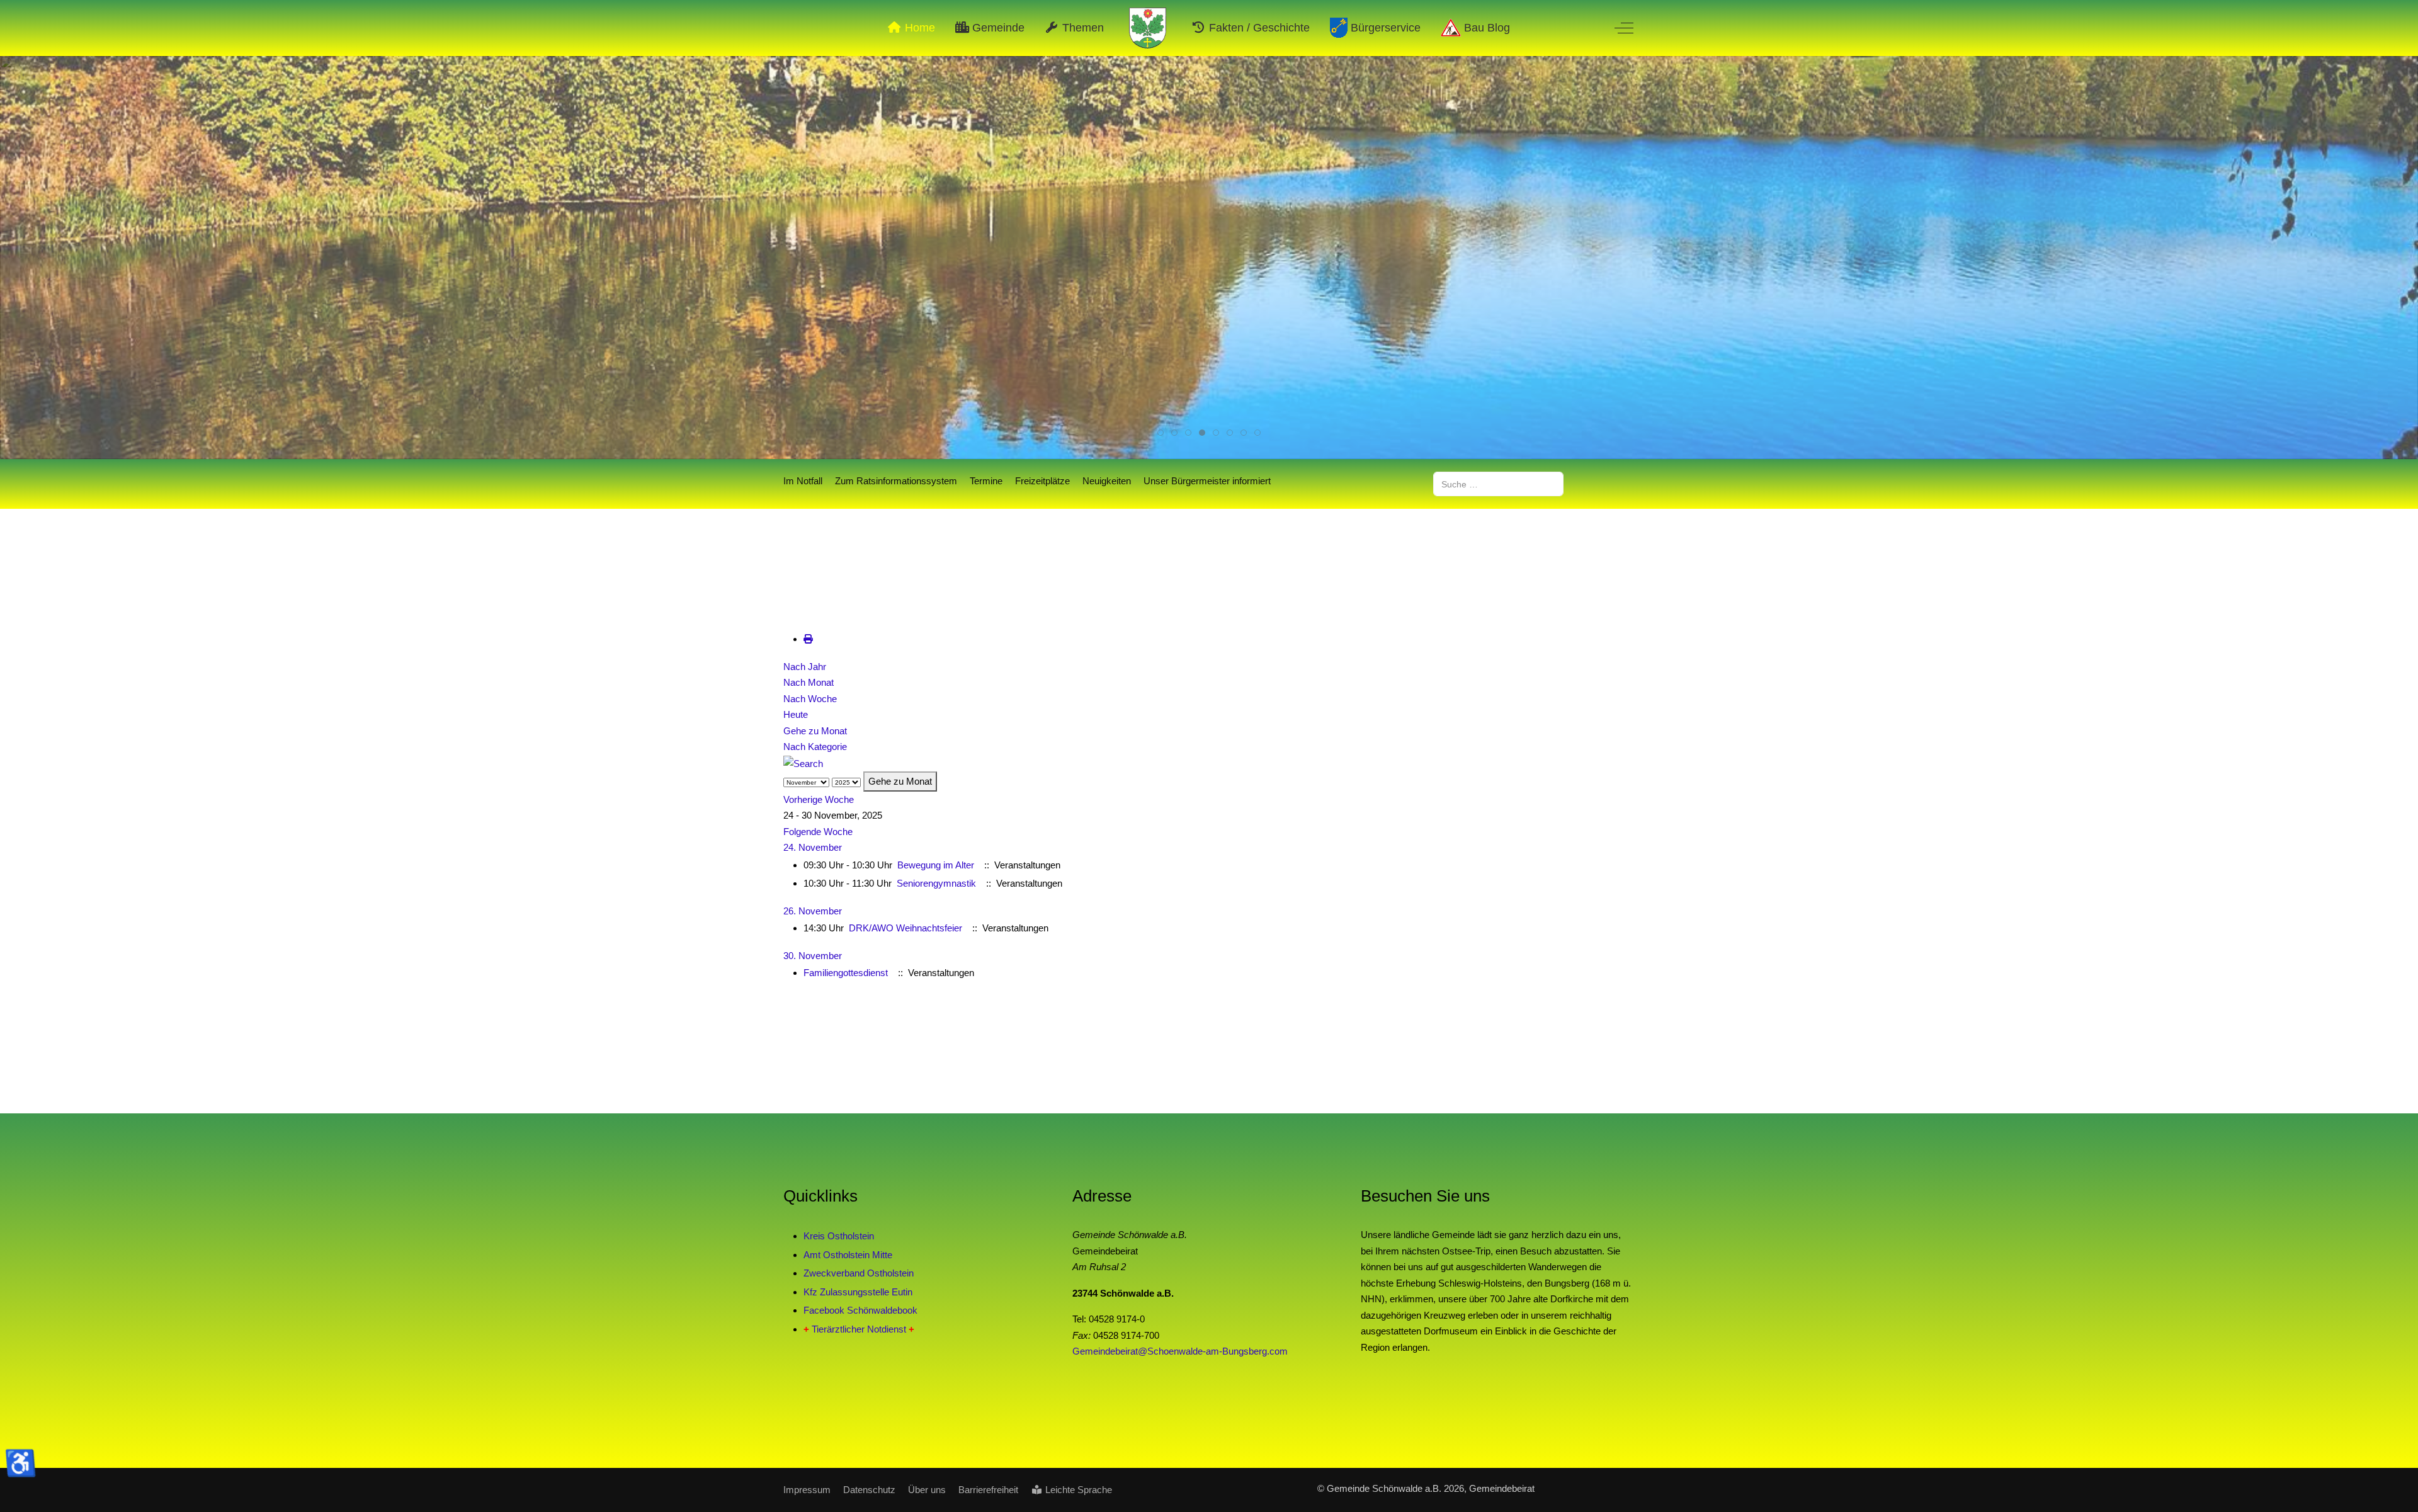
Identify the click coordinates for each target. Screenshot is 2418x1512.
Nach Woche (810, 699)
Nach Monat (809, 682)
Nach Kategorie (815, 747)
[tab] (1161, 433)
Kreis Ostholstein (839, 1236)
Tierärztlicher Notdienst (859, 1329)
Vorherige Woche (819, 799)
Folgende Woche (818, 832)
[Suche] (803, 763)
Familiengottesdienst (846, 973)
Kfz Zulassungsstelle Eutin (858, 1292)
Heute (796, 714)
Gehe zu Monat (815, 731)
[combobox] (1498, 484)
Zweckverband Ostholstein (859, 1273)
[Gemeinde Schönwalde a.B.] (1148, 28)
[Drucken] (808, 639)
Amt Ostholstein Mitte (848, 1255)
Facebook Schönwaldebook (860, 1310)
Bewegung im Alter (936, 865)
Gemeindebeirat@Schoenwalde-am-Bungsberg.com (1180, 1351)
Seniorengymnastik (936, 883)
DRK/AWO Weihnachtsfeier (905, 928)
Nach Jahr (805, 667)
